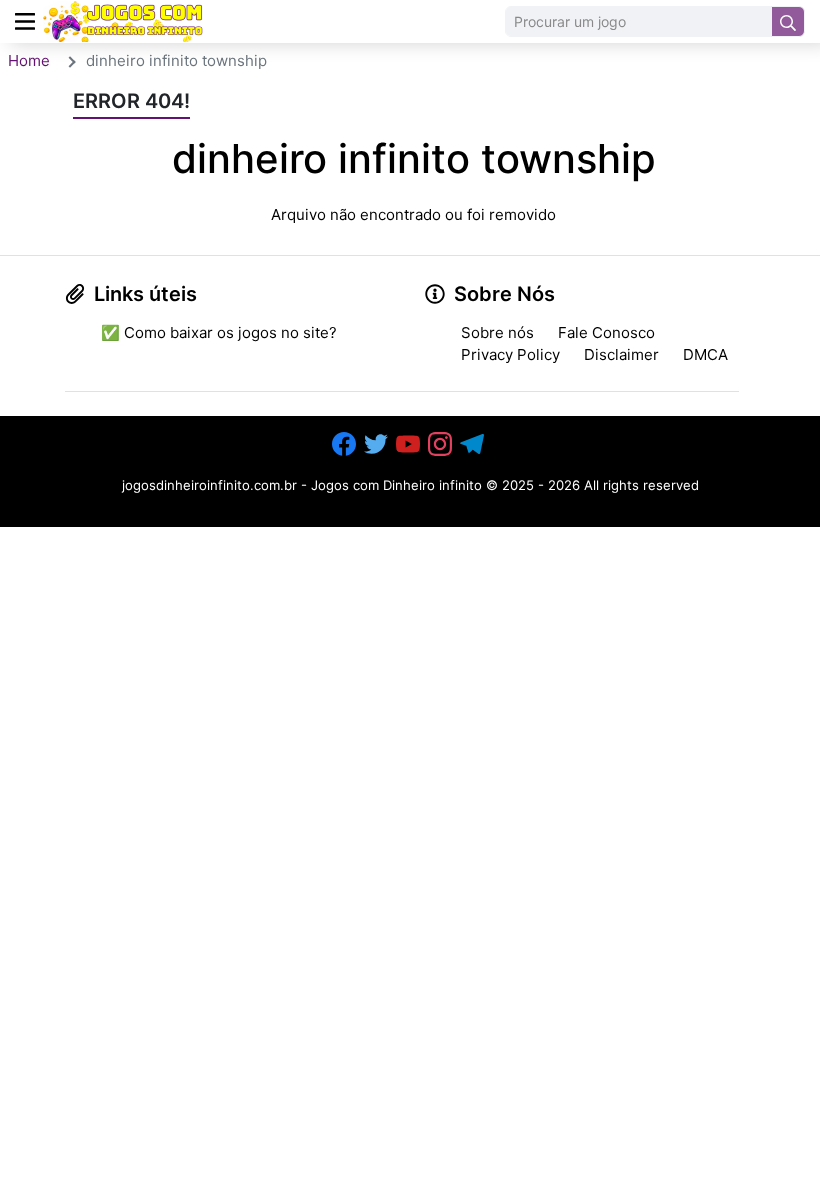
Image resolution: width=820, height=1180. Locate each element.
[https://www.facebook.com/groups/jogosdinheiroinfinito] (346, 444)
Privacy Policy (510, 354)
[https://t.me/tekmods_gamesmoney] (474, 444)
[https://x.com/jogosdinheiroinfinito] (378, 444)
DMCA (705, 354)
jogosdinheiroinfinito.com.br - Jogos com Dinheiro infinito (302, 485)
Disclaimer (621, 354)
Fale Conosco (606, 332)
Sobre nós (497, 332)
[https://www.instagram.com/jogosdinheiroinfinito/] (442, 444)
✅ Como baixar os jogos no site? (219, 332)
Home (29, 60)
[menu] (25, 21)
